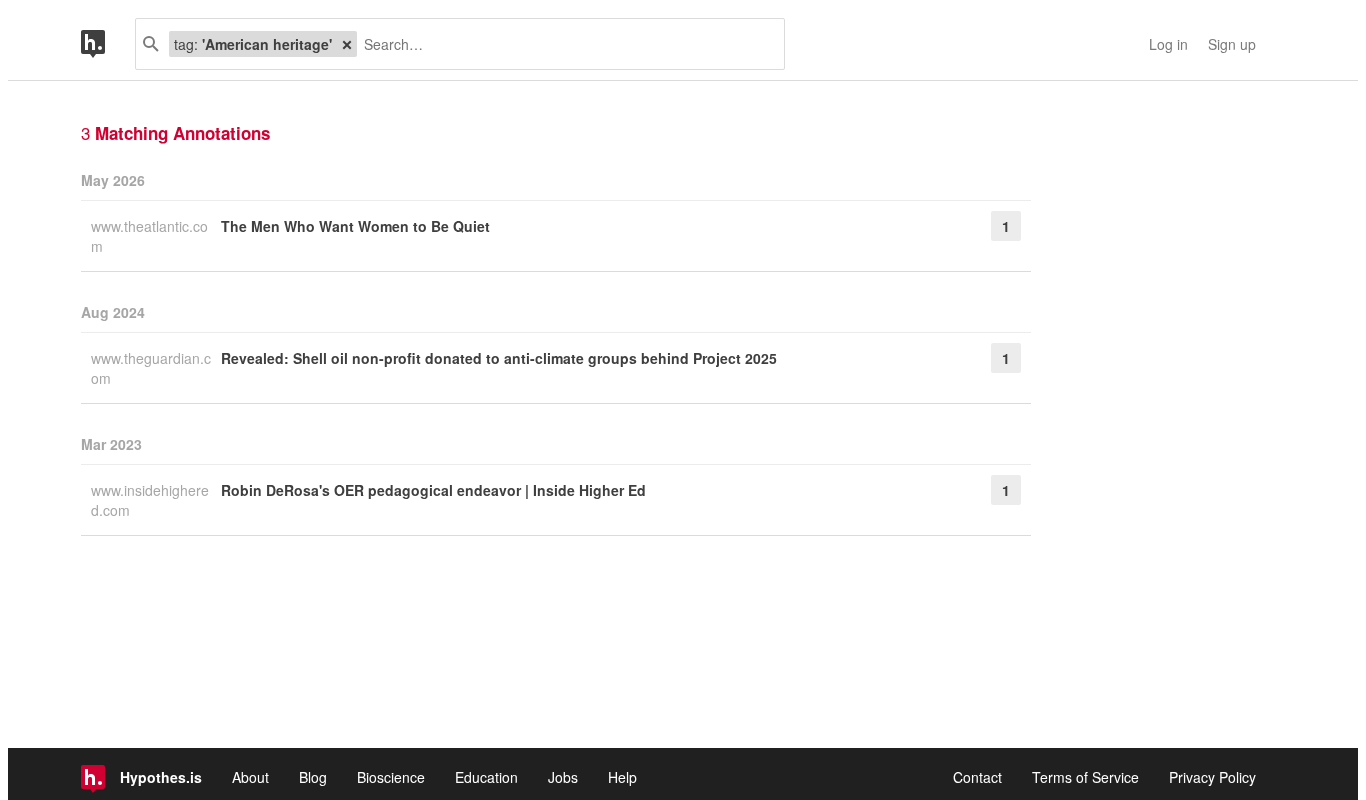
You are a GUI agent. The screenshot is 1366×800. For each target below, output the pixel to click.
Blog (313, 777)
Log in (1168, 44)
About (250, 777)
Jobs (563, 777)
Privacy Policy (1212, 777)
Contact (977, 777)
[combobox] (563, 44)
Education (486, 777)
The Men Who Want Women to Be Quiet (355, 226)
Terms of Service (1085, 777)
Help (622, 777)
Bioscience (391, 777)
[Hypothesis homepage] (108, 44)
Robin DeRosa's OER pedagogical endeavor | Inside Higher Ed (433, 490)
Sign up (1232, 44)
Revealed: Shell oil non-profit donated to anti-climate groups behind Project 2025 (499, 358)
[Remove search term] (347, 44)
